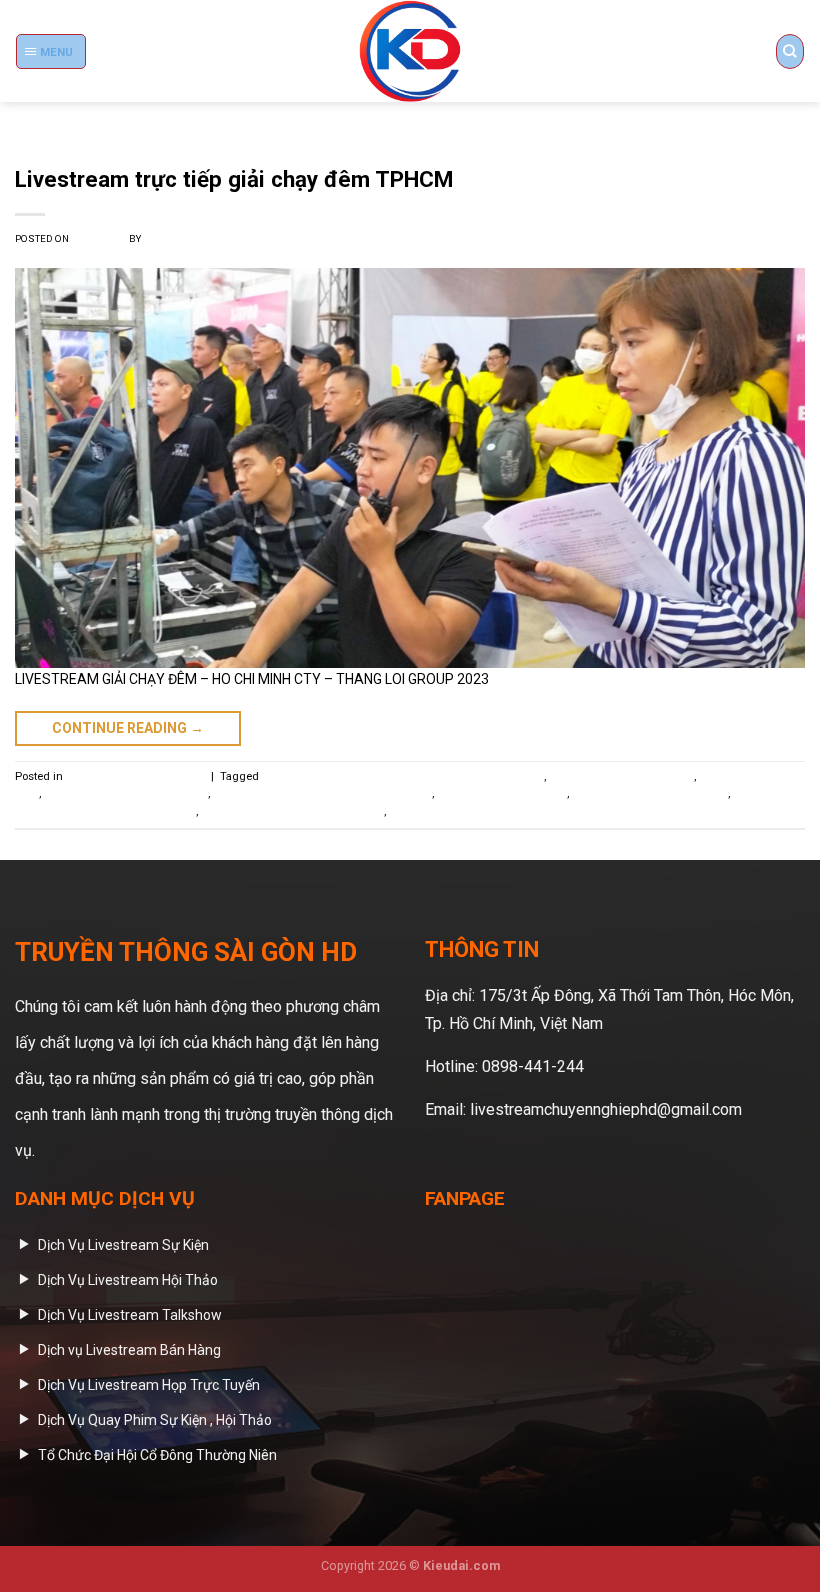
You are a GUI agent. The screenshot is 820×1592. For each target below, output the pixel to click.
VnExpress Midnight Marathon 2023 (292, 811)
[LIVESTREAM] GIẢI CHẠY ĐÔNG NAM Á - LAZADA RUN (403, 776)
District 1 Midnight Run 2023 (621, 776)
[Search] (790, 51)
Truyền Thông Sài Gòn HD (207, 238)
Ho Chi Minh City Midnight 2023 (126, 793)
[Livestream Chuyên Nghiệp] (410, 51)
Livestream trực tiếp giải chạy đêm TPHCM (234, 179)
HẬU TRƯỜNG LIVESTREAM (135, 776)
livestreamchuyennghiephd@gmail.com (606, 1109)
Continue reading (128, 728)
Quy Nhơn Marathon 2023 (502, 793)
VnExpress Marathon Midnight (650, 793)
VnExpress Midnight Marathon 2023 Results (500, 811)
